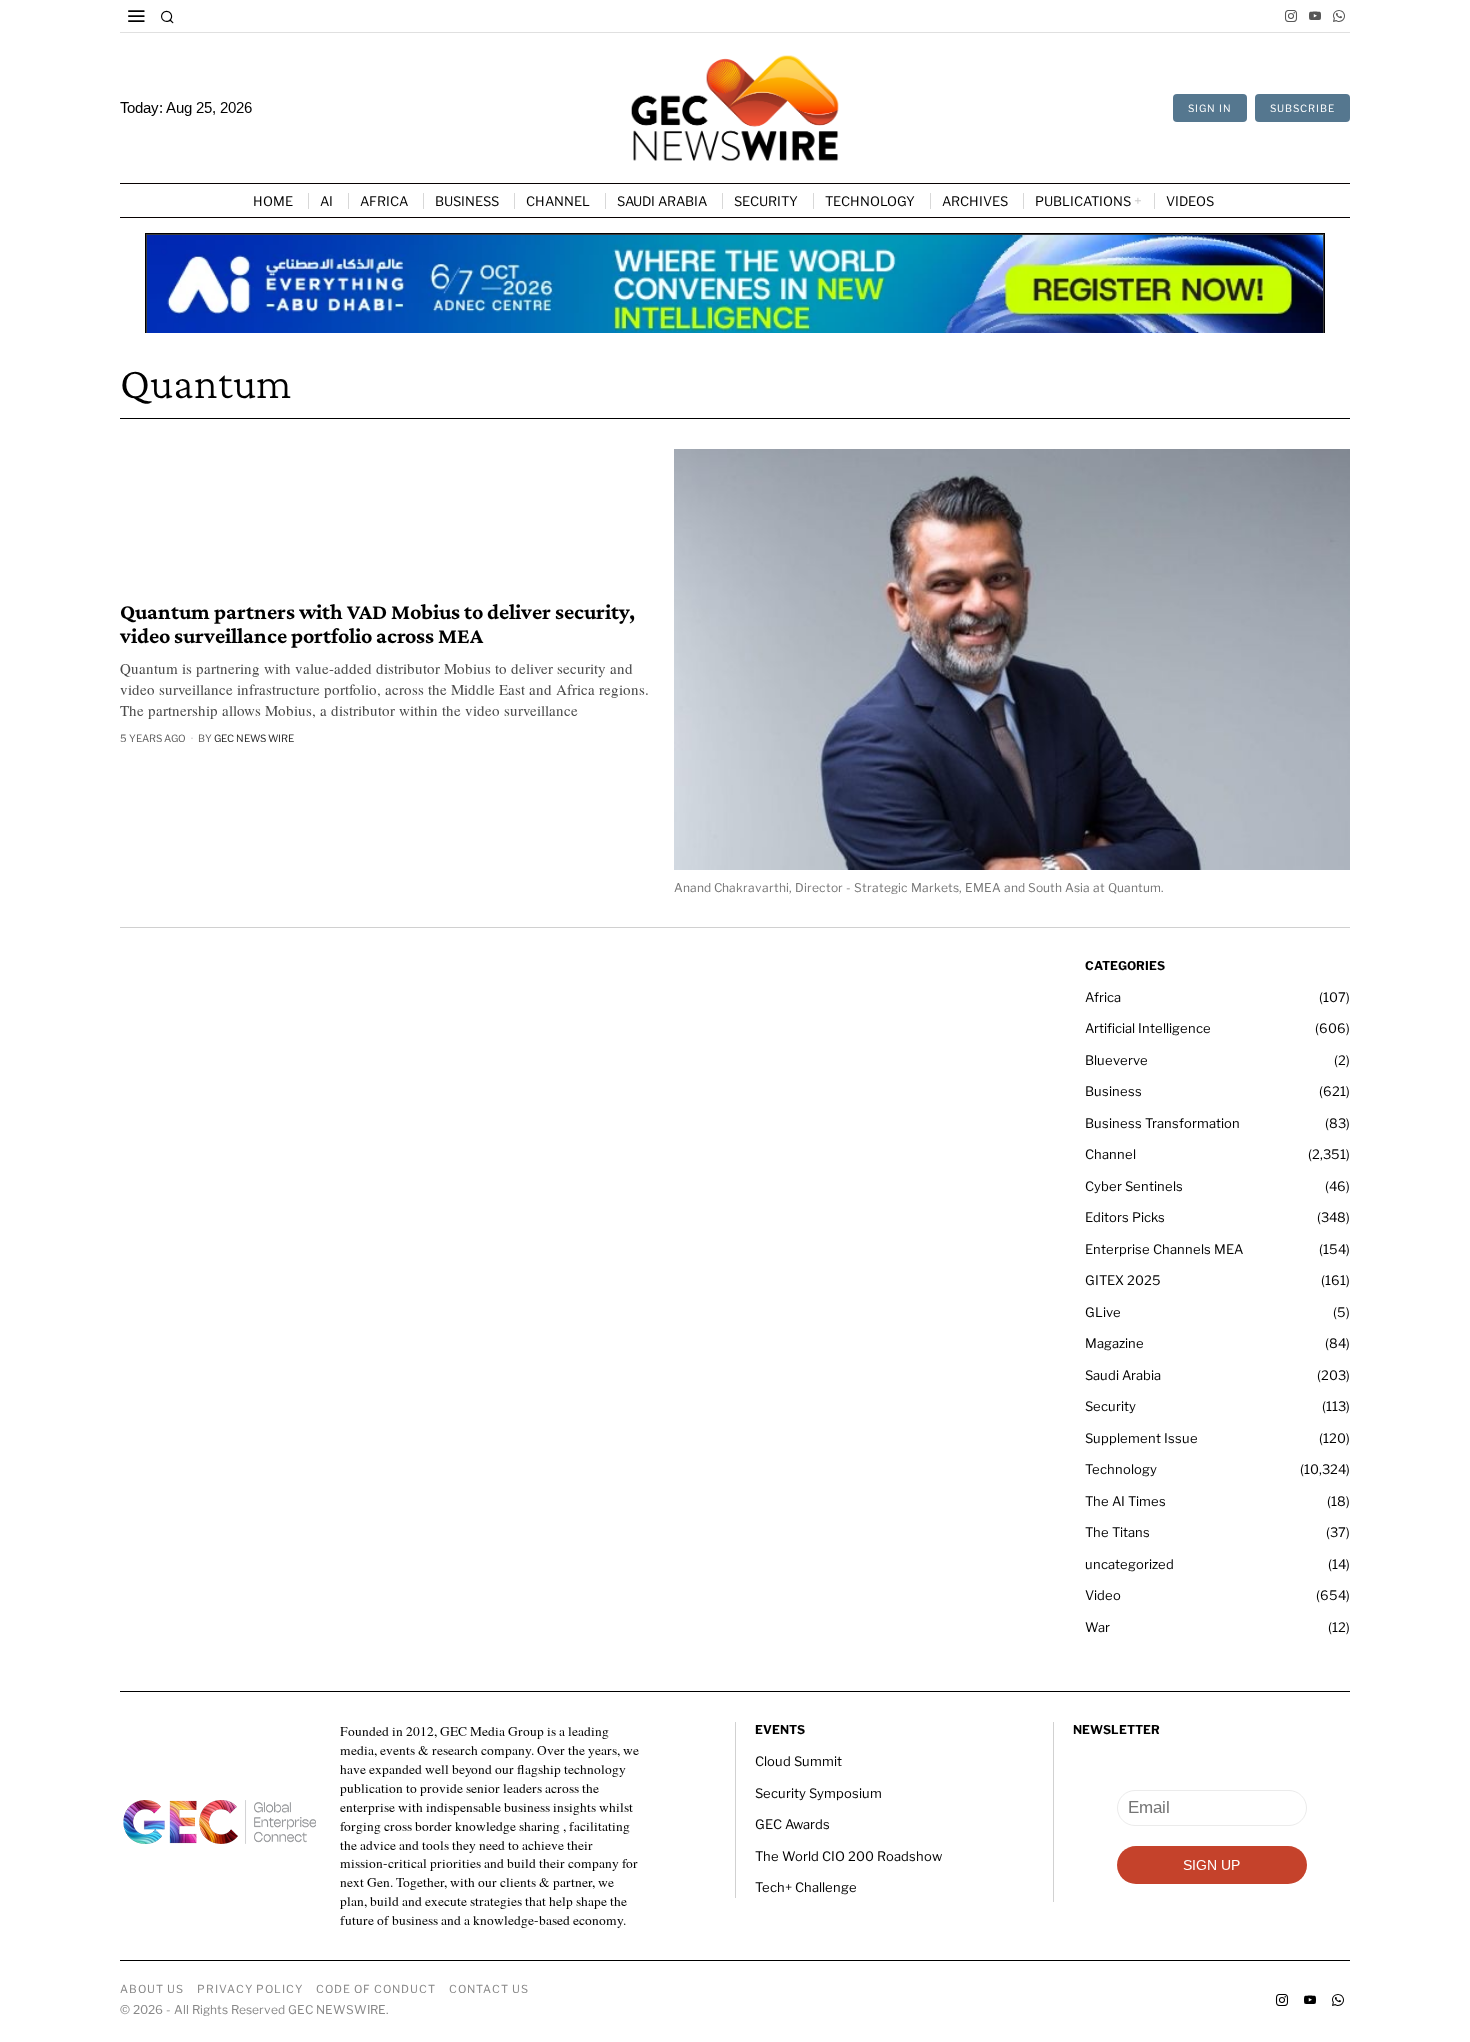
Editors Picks (1125, 1217)
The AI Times (1125, 1501)
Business (1113, 1091)
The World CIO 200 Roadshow (848, 1856)
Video (1103, 1595)
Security (1110, 1406)
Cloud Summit (798, 1761)
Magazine (1114, 1343)
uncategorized (1129, 1564)
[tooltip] (1291, 16)
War (1097, 1627)
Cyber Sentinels (1134, 1186)
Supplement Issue (1141, 1438)
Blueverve (1116, 1060)
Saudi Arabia (1123, 1375)
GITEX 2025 (1123, 1280)
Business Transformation (1162, 1123)
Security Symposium (818, 1793)
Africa (1103, 997)
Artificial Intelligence (1148, 1028)
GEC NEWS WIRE (254, 738)
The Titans (1117, 1532)
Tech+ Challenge (806, 1887)
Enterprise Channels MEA (1164, 1249)
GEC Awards (792, 1824)
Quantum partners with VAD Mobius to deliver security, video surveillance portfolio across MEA (377, 624)
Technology (1121, 1469)
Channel (1110, 1154)
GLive (1103, 1312)
